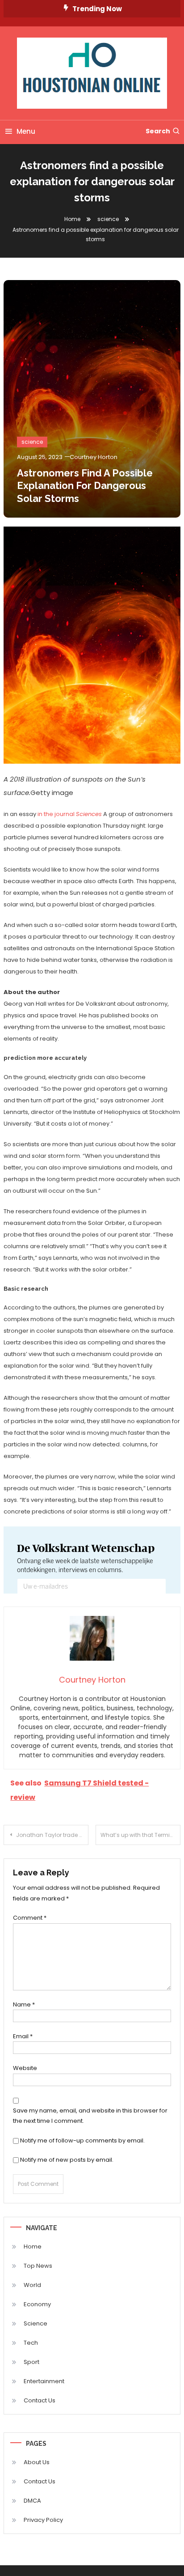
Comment (30, 1918)
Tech (31, 2343)
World (32, 2285)
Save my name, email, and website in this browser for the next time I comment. (90, 2116)
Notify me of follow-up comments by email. (82, 2140)
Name (24, 2004)
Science (36, 2323)
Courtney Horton (94, 457)
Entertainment (44, 2381)
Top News (38, 2266)
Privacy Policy (43, 2520)
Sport (31, 2362)
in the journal (70, 814)
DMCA (32, 2501)
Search (158, 131)
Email (23, 2036)
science (32, 442)
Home (33, 2247)
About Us (37, 2462)
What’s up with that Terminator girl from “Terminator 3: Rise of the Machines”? (140, 1835)
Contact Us (40, 2400)
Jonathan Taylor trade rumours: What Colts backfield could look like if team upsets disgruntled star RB (52, 1835)
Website (25, 2068)
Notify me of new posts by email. (67, 2160)
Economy (37, 2304)
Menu (26, 131)
